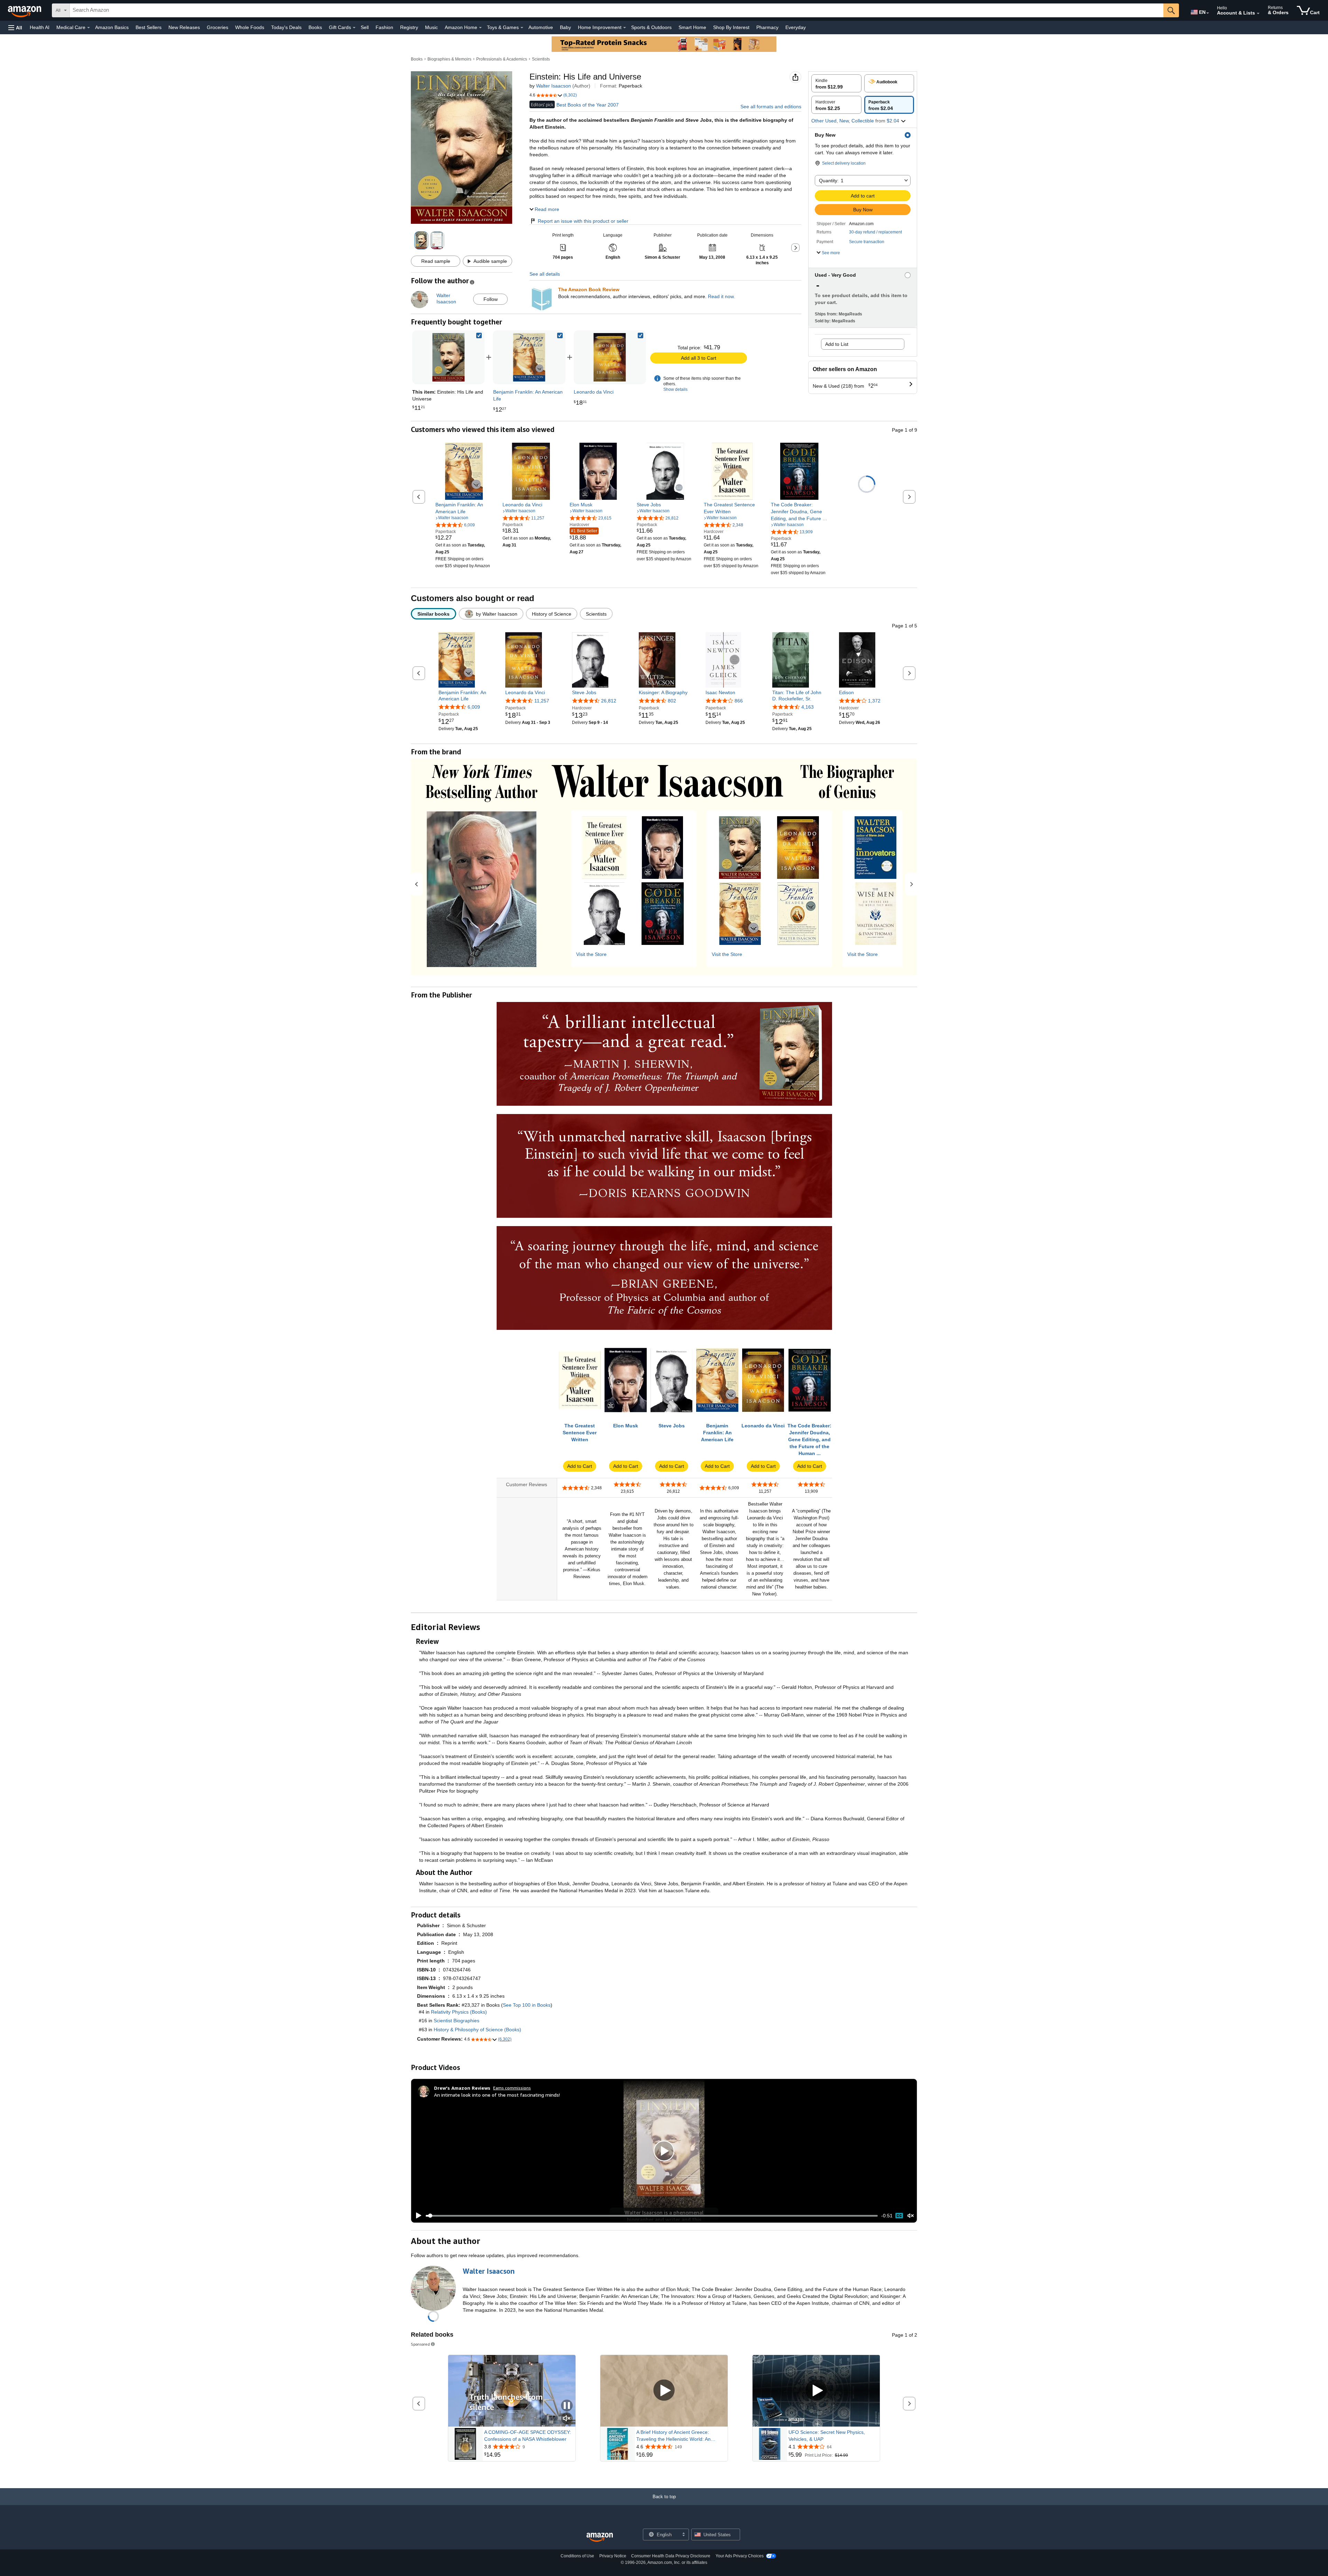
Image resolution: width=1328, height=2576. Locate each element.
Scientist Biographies (456, 2021)
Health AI (40, 27)
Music (431, 27)
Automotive (541, 27)
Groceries (218, 27)
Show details (675, 389)
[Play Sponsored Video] (664, 2391)
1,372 (874, 701)
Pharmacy (767, 27)
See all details (545, 274)
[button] (15, 27)
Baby (565, 27)
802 (672, 701)
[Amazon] (25, 10)
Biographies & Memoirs (449, 59)
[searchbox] (617, 10)
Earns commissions (512, 2088)
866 (739, 701)
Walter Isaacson (554, 86)
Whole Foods (250, 27)
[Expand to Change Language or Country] (1208, 13)
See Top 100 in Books (527, 2005)
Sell (365, 27)
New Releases (184, 27)
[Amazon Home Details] (480, 28)
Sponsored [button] (420, 2344)
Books (315, 27)
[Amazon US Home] (600, 2537)
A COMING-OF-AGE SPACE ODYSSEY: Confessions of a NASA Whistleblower (528, 2436)
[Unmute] (911, 2216)
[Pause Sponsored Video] (567, 2406)
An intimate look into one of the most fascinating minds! (497, 2095)
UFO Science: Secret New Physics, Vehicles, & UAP (827, 2436)
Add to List (837, 344)
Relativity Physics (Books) (459, 2012)
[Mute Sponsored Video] (567, 2419)
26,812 (609, 701)
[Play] (417, 2216)
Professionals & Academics (502, 59)
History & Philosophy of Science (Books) (477, 2030)
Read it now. (721, 296)
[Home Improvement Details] (625, 28)
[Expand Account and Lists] (1258, 13)
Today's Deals (286, 27)
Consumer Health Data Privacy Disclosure (671, 2556)
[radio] (836, 83)
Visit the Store (591, 954)
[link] (529, 357)
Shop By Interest (731, 27)
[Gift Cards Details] (354, 28)
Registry (409, 27)
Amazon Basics (112, 27)
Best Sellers (149, 27)
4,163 (808, 707)
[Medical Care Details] (89, 28)
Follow (491, 299)
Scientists (541, 59)
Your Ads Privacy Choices (740, 2556)
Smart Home (692, 27)
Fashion (384, 27)
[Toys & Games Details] (522, 28)
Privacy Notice (613, 2556)
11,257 (542, 701)
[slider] (652, 2216)
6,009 (474, 707)
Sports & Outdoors (651, 27)
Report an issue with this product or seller (583, 221)
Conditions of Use (577, 2556)
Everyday (796, 27)
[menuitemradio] (899, 2216)
